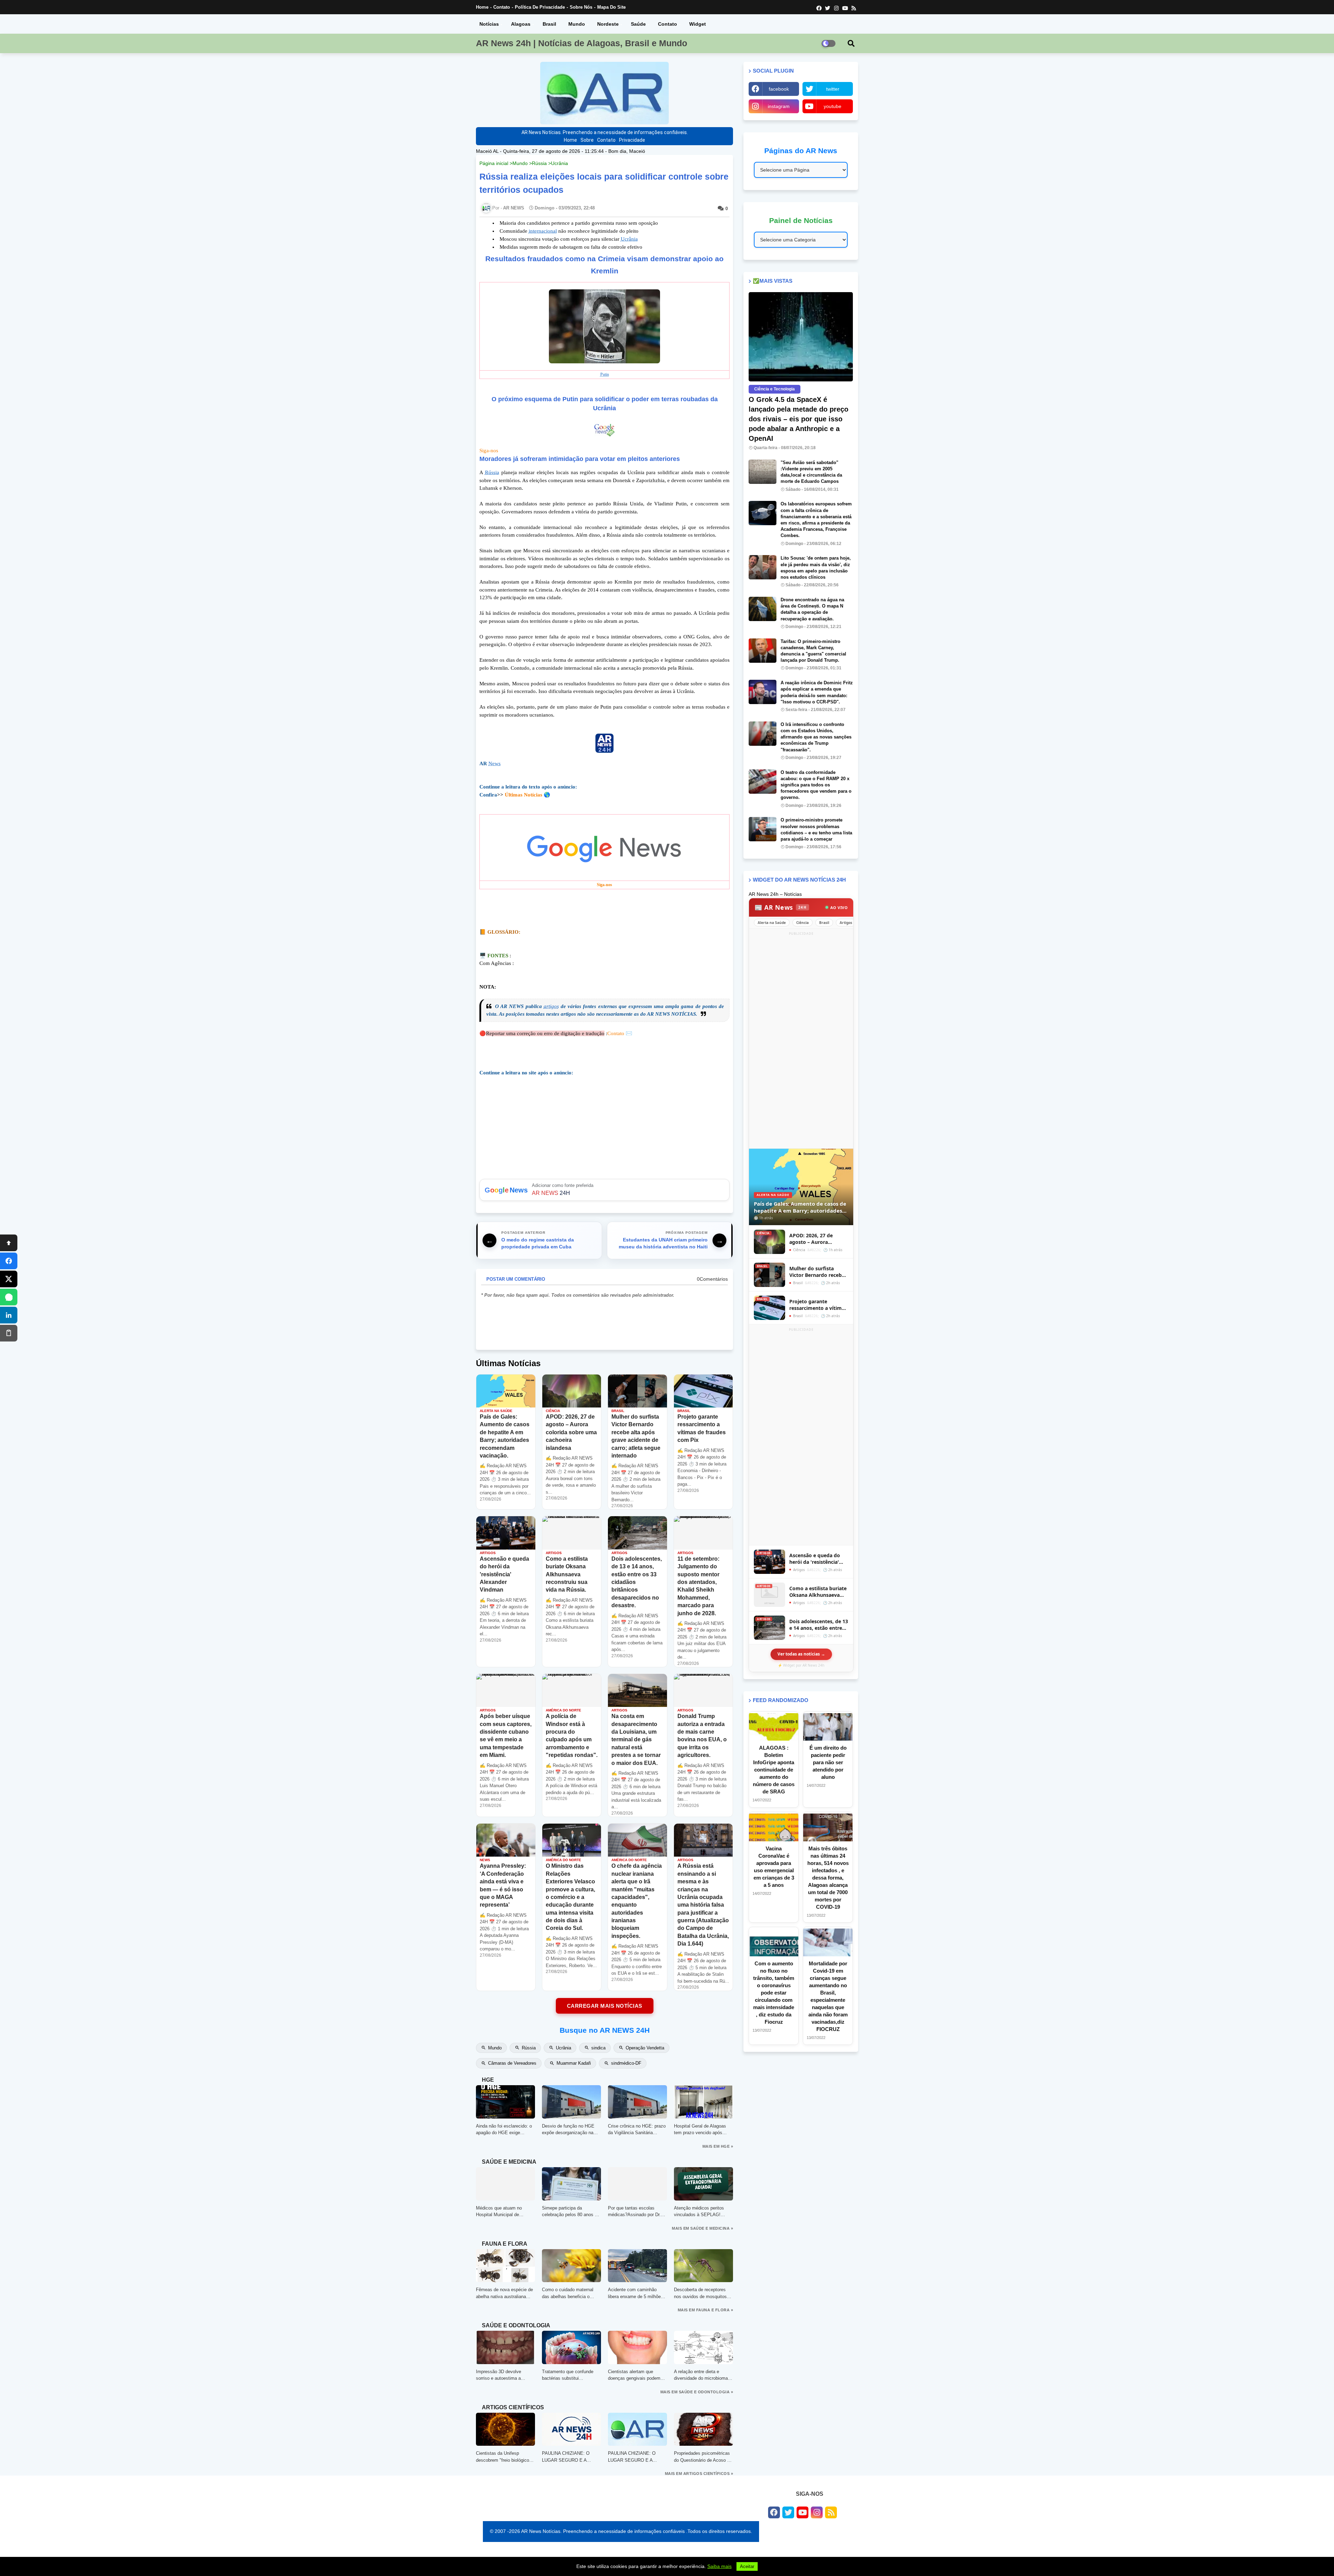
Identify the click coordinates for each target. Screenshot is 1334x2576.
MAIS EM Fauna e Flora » (706, 2310)
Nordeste (608, 24)
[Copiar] (9, 1333)
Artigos (846, 923)
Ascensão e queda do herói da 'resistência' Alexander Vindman (815, 1559)
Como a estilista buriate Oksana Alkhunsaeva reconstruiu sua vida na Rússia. (818, 1592)
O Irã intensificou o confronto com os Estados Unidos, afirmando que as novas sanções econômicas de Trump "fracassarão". (816, 737)
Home (482, 7)
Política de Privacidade (540, 7)
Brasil (549, 24)
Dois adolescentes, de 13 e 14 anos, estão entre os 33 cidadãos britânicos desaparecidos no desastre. (819, 1625)
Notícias (489, 24)
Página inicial (494, 163)
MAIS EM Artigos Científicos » (699, 2474)
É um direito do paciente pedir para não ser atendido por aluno (828, 1762)
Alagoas (521, 24)
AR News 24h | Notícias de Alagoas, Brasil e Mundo (582, 43)
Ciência (802, 923)
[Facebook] (9, 1261)
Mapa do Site (611, 7)
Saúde (638, 24)
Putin (605, 374)
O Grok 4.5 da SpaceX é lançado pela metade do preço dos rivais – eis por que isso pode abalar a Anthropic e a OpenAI (798, 419)
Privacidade (632, 140)
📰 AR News (781, 907)
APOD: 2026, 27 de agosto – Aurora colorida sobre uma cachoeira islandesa (813, 1239)
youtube (833, 106)
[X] (9, 1279)
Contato (502, 7)
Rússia (539, 163)
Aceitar (747, 2566)
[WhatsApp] (9, 1297)
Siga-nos (489, 451)
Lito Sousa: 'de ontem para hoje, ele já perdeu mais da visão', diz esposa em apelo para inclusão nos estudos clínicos (816, 568)
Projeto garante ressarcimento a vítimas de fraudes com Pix (818, 1305)
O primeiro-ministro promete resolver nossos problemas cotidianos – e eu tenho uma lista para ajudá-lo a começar (816, 829)
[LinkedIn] (9, 1315)
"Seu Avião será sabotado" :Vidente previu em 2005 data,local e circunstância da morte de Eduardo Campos (811, 472)
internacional (543, 231)
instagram (779, 106)
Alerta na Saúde (772, 923)
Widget (698, 24)
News (495, 763)
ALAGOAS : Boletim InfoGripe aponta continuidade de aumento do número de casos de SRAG (774, 1770)
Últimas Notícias (524, 795)
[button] (851, 43)
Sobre (587, 140)
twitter (833, 89)
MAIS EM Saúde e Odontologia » (697, 2392)
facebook (779, 89)
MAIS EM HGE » (718, 2146)
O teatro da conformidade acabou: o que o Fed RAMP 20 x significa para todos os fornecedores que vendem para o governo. (816, 785)
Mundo (577, 24)
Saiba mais (719, 2566)
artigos (551, 1006)
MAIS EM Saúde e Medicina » (702, 2228)
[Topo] (9, 1243)
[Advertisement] (801, 1041)
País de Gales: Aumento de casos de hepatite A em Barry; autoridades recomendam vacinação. (800, 1207)
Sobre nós (581, 7)
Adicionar (604, 1190)
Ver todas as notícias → (801, 1654)
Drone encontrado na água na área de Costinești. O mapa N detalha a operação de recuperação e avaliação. (812, 609)
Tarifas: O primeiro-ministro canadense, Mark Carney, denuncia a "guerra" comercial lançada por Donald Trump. (813, 651)
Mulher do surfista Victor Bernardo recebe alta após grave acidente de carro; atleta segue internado (819, 1272)
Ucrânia (559, 163)
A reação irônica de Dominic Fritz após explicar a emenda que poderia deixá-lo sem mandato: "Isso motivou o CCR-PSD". (817, 692)
